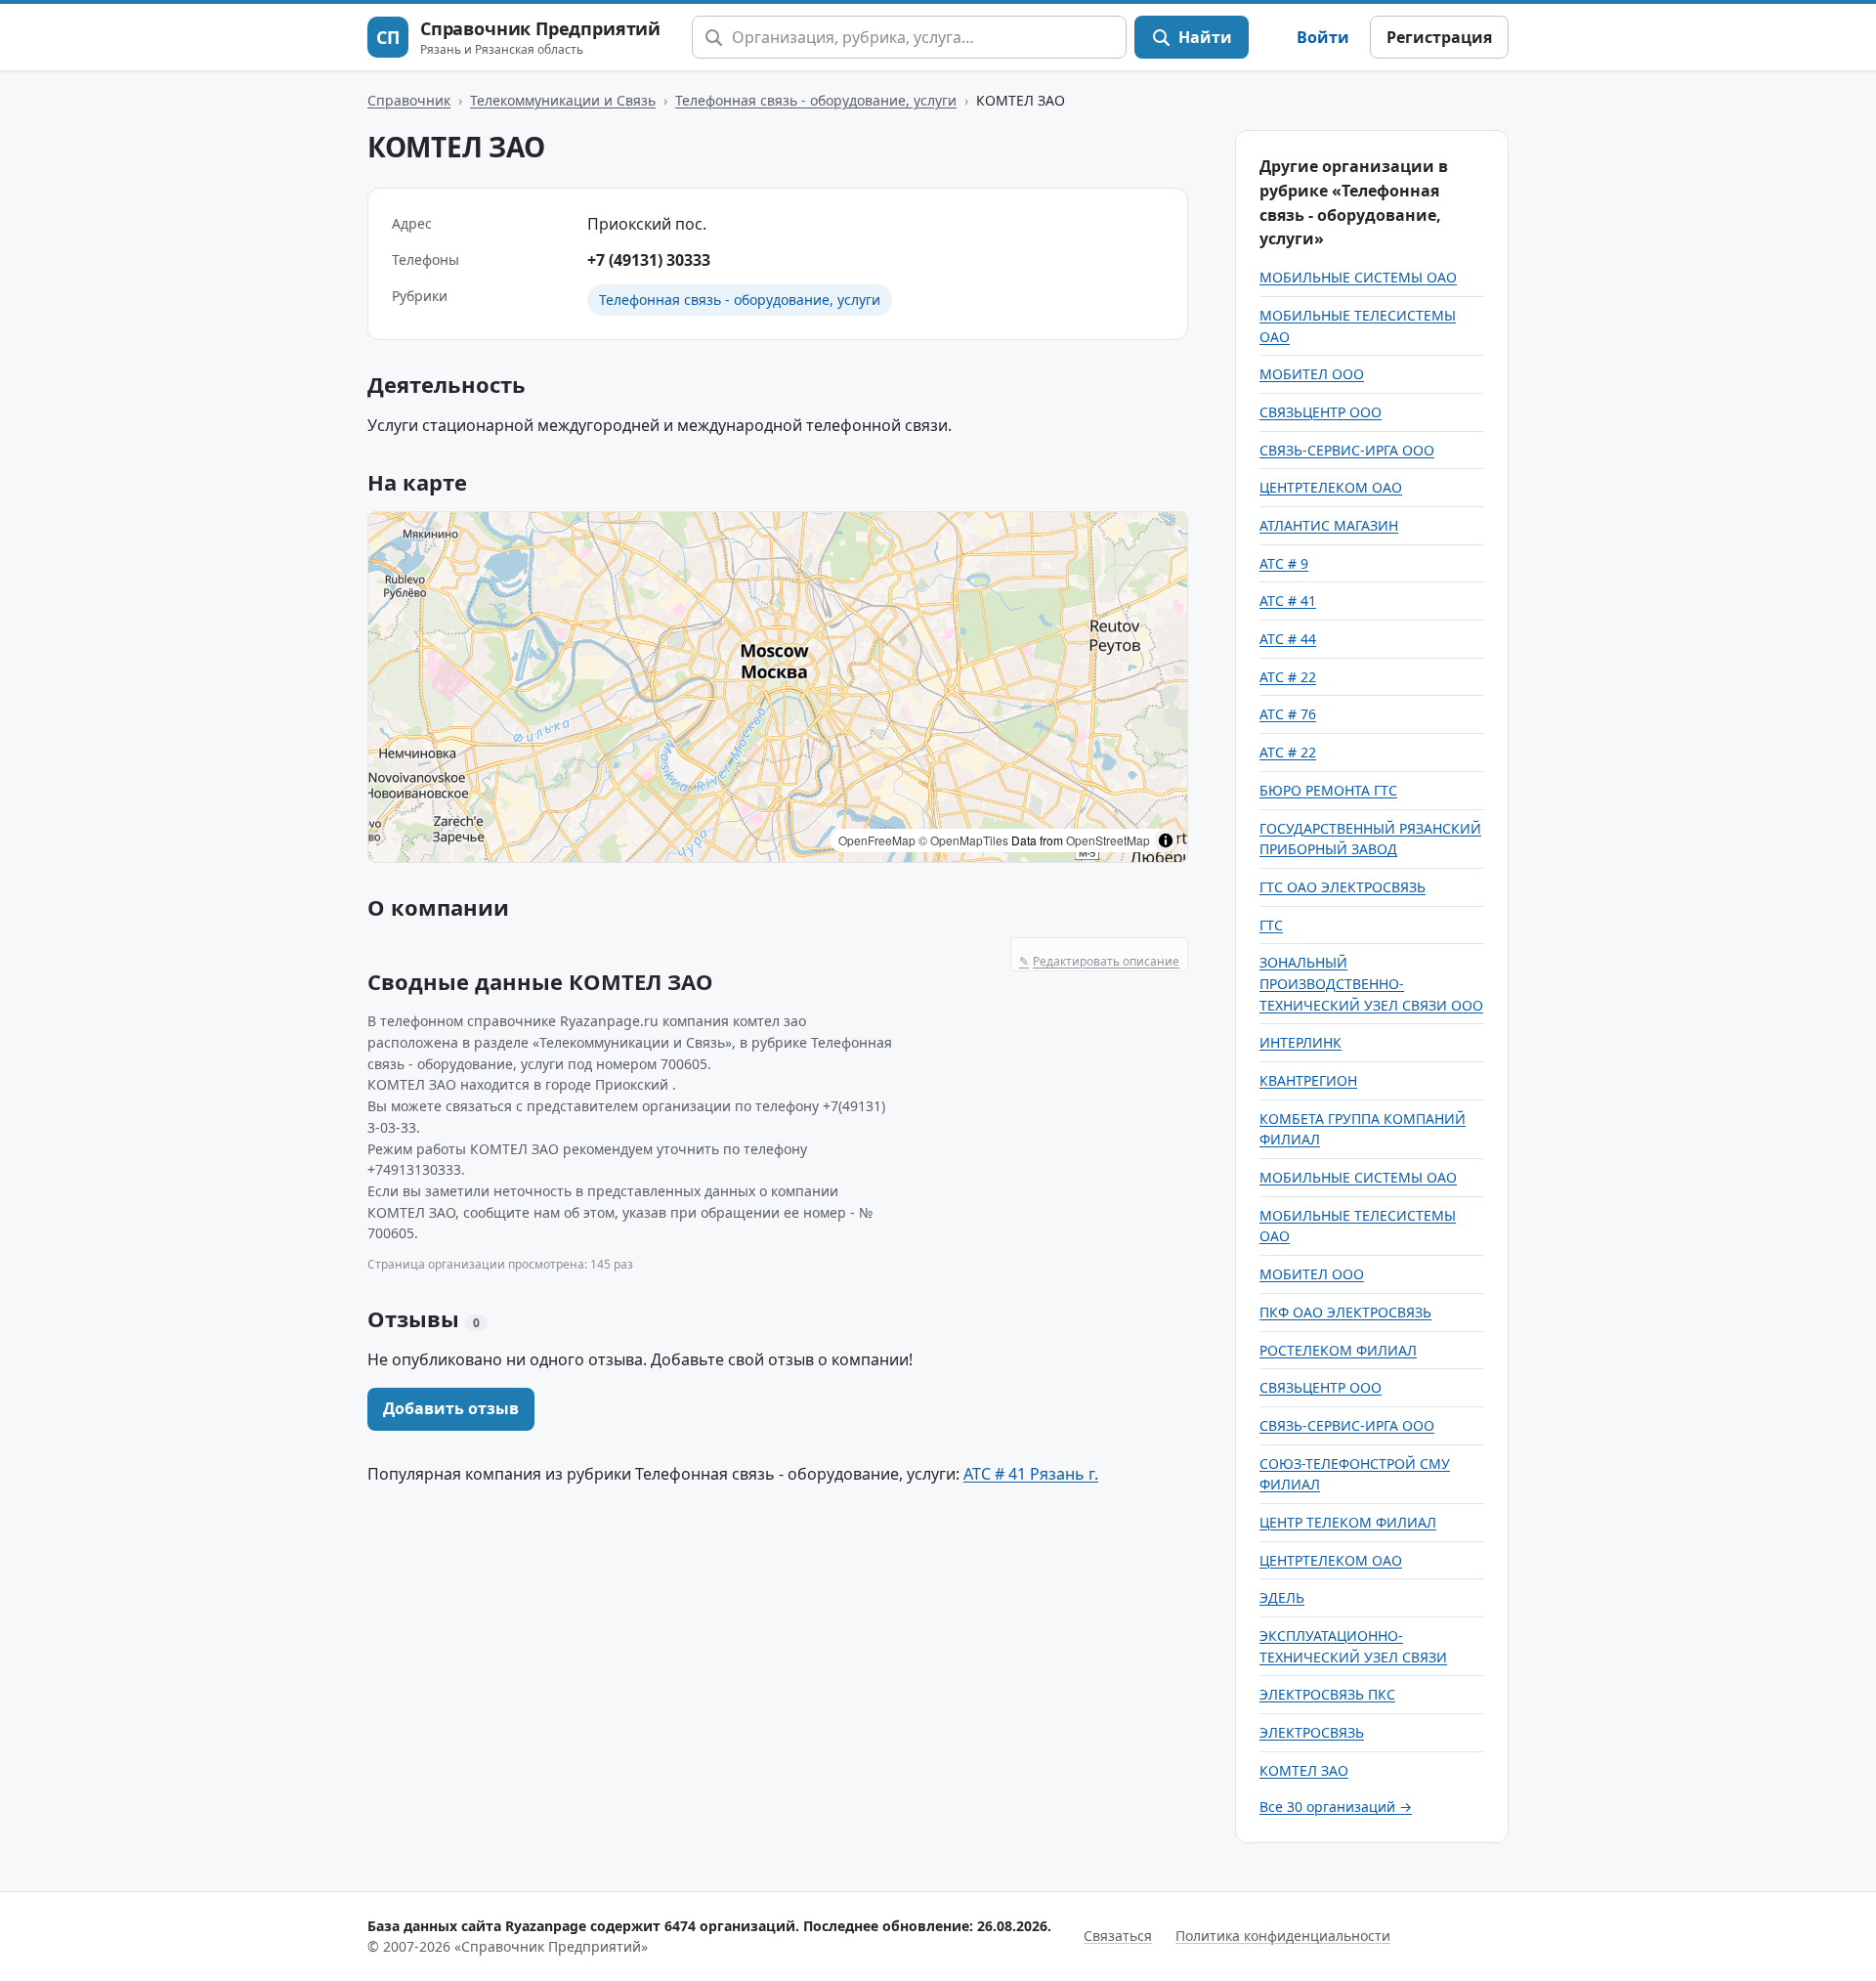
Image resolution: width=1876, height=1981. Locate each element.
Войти (1323, 37)
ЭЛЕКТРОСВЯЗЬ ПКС (1327, 1694)
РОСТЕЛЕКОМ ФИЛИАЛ (1338, 1350)
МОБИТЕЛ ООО (1312, 374)
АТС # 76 (1288, 714)
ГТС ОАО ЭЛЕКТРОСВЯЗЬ (1343, 887)
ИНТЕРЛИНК (1300, 1042)
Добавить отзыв (451, 1408)
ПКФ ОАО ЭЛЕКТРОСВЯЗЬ (1345, 1312)
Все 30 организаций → (1336, 1807)
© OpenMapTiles (963, 840)
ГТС (1271, 925)
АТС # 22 (1288, 677)
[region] (778, 687)
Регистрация (1439, 37)
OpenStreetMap (1108, 840)
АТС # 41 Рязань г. (1031, 1474)
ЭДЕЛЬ (1282, 1597)
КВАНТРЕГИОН (1308, 1080)
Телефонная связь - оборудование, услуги (816, 100)
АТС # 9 (1284, 563)
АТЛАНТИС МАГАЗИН (1329, 525)
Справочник (409, 100)
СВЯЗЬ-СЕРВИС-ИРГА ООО (1347, 450)
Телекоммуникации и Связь (563, 100)
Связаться (1118, 1936)
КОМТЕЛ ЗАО (1304, 1770)
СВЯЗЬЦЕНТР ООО (1321, 412)
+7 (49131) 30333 (649, 260)
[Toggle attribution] (1166, 840)
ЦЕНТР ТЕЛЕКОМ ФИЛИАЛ (1348, 1522)
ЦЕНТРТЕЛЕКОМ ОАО (1331, 487)
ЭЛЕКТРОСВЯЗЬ (1312, 1732)
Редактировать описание (1099, 961)
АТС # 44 (1288, 639)
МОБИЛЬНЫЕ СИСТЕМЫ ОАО (1358, 277)
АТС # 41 (1288, 601)
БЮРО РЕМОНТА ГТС (1328, 790)
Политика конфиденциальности (1283, 1936)
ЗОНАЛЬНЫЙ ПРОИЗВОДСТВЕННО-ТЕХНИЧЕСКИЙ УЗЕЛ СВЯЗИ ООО (1371, 983)
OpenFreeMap (877, 840)
